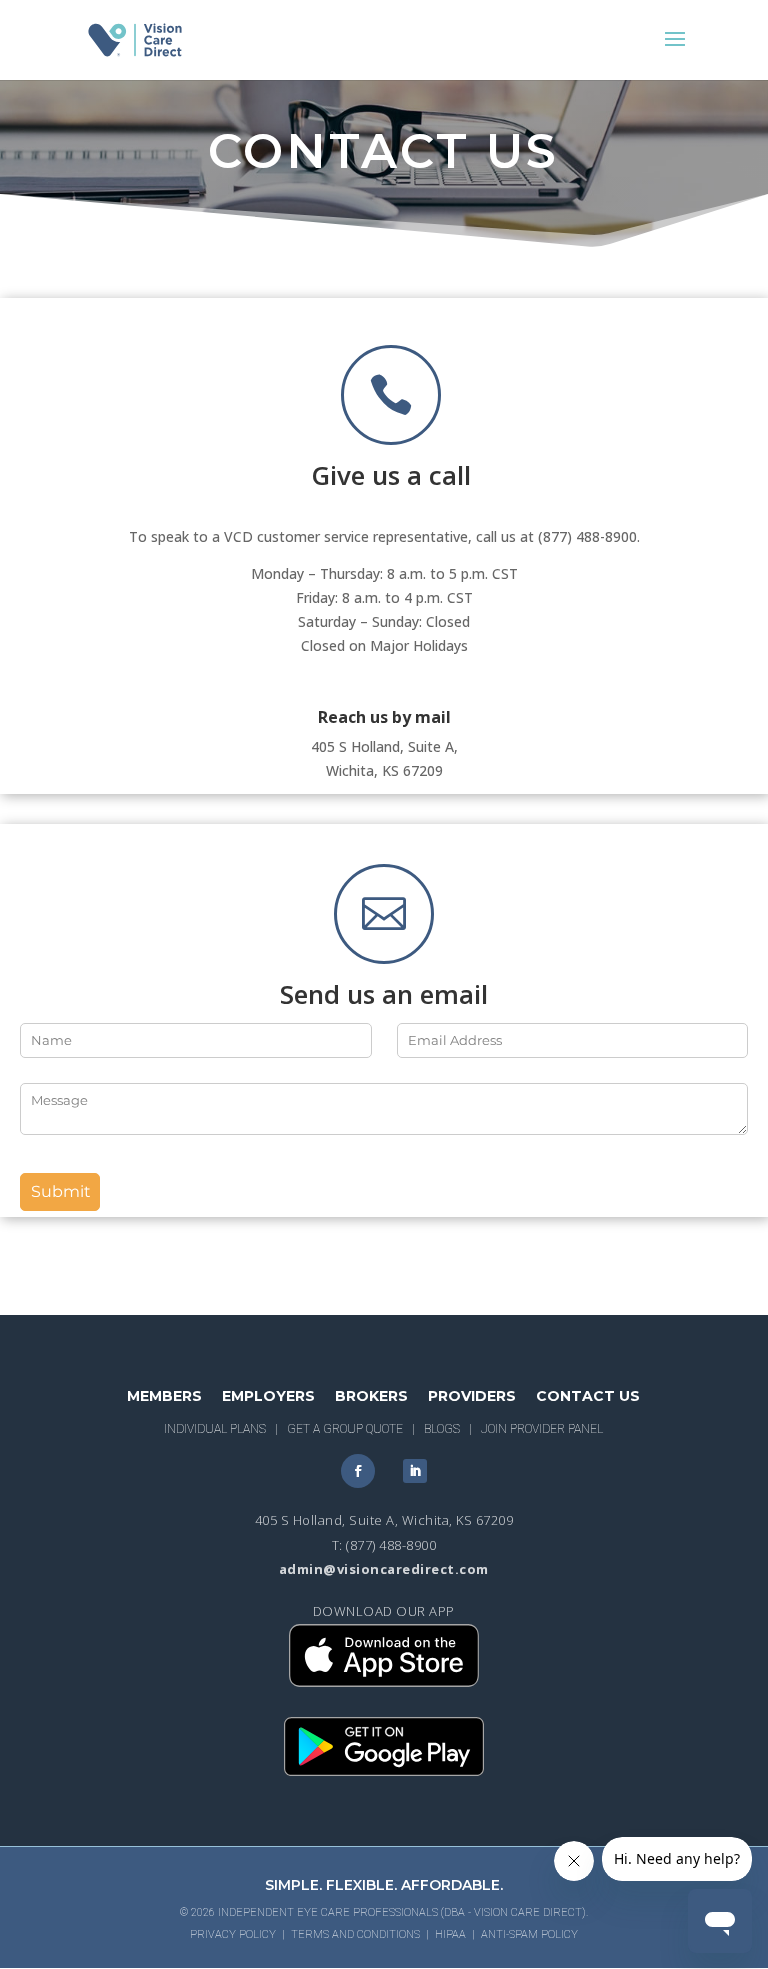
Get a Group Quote (345, 1429)
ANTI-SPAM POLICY (529, 1934)
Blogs (442, 1429)
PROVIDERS (472, 1396)
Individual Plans (215, 1429)
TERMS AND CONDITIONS (355, 1934)
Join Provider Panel (542, 1429)
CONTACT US (588, 1396)
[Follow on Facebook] (358, 1471)
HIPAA (450, 1934)
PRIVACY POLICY (233, 1934)
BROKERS (371, 1396)
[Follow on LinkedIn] (415, 1471)
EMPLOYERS (268, 1396)
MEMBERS (164, 1396)
